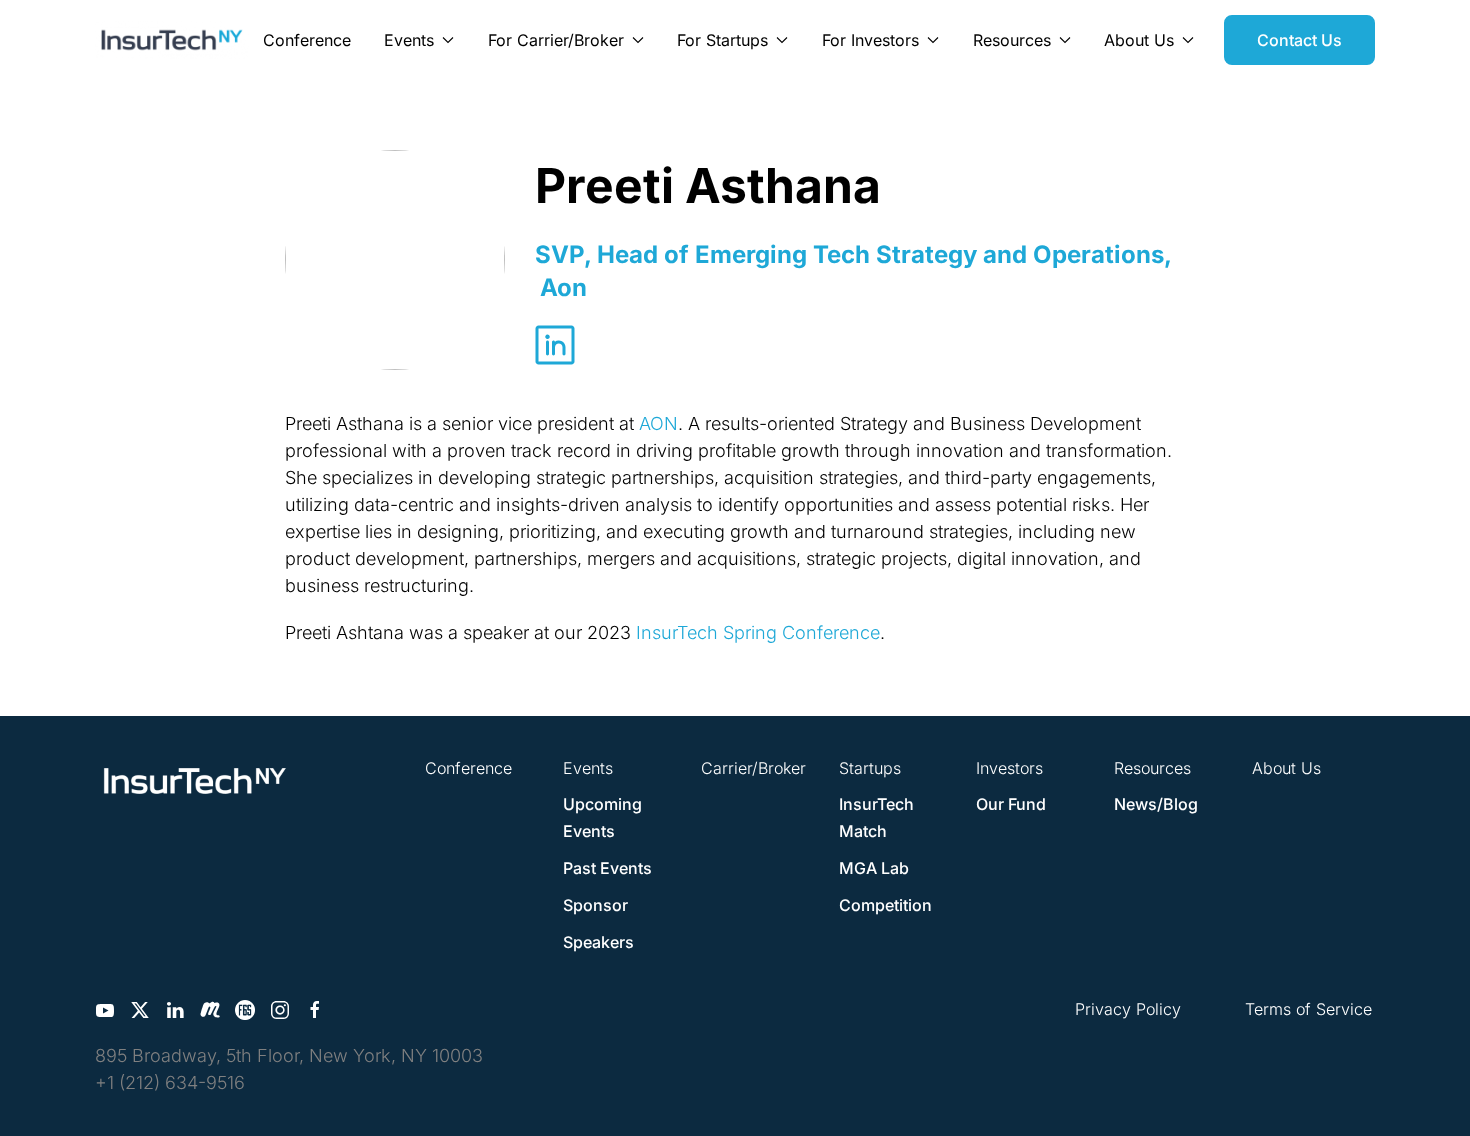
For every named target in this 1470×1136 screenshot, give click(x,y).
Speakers (598, 942)
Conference (307, 40)
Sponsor (595, 905)
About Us (1286, 768)
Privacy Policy (1128, 1009)
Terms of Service (1308, 1009)
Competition (885, 905)
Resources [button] (1012, 40)
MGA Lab (874, 868)
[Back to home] (172, 40)
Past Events (607, 868)
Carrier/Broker (753, 768)
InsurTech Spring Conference (758, 632)
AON (658, 423)
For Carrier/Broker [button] (556, 40)
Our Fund (1011, 804)
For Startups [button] (722, 40)
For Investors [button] (870, 40)
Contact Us (1299, 40)
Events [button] (409, 40)
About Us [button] (1139, 40)
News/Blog (1156, 804)
